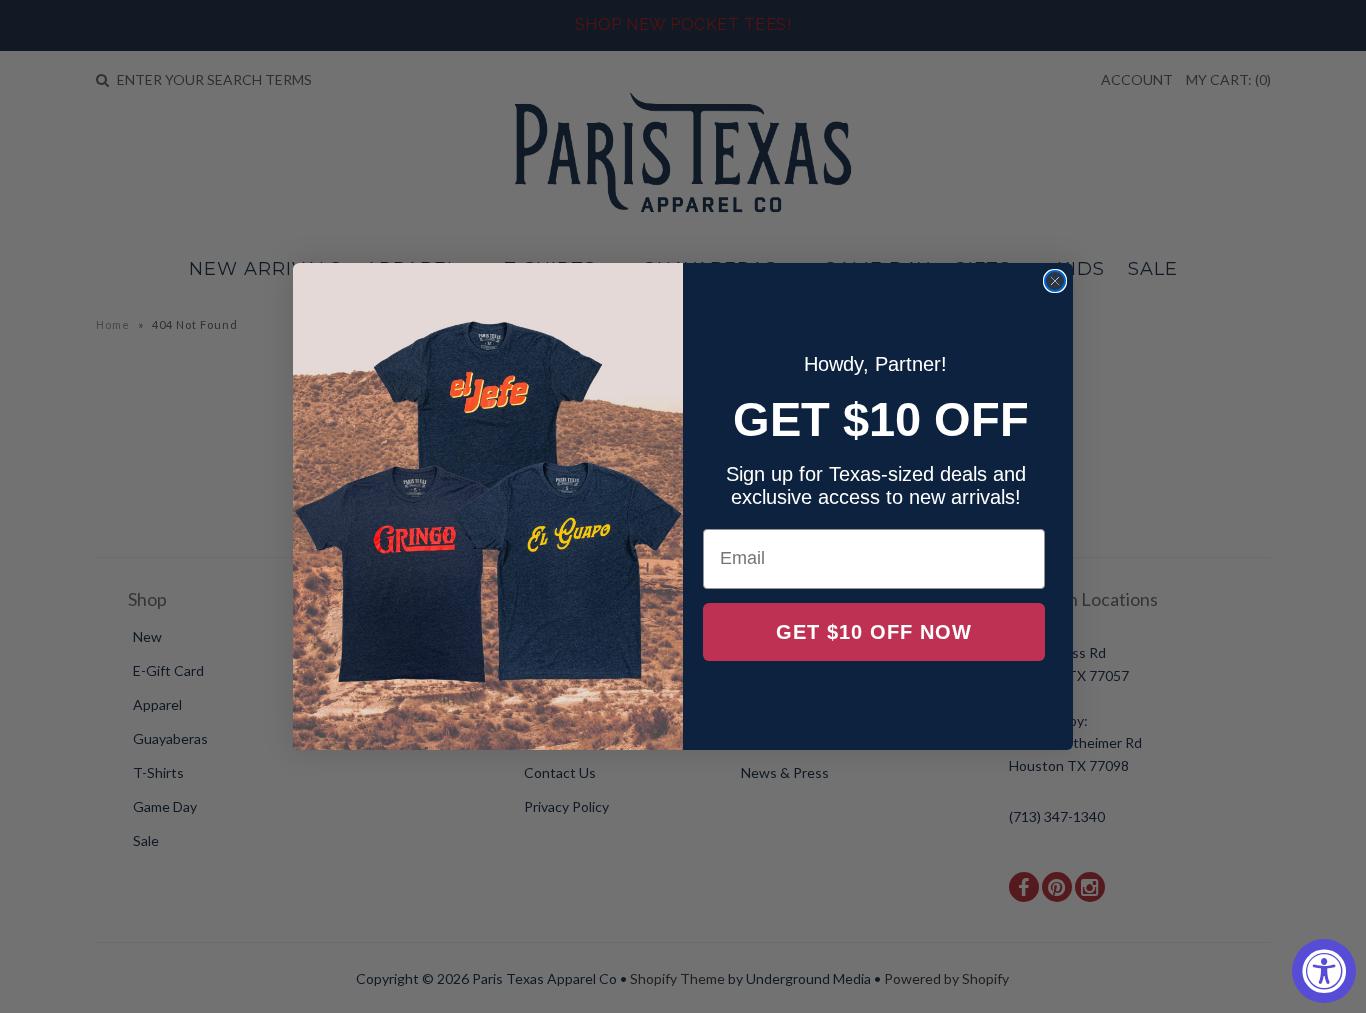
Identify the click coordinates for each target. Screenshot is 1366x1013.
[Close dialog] (1055, 281)
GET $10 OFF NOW (874, 632)
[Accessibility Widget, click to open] (1324, 971)
